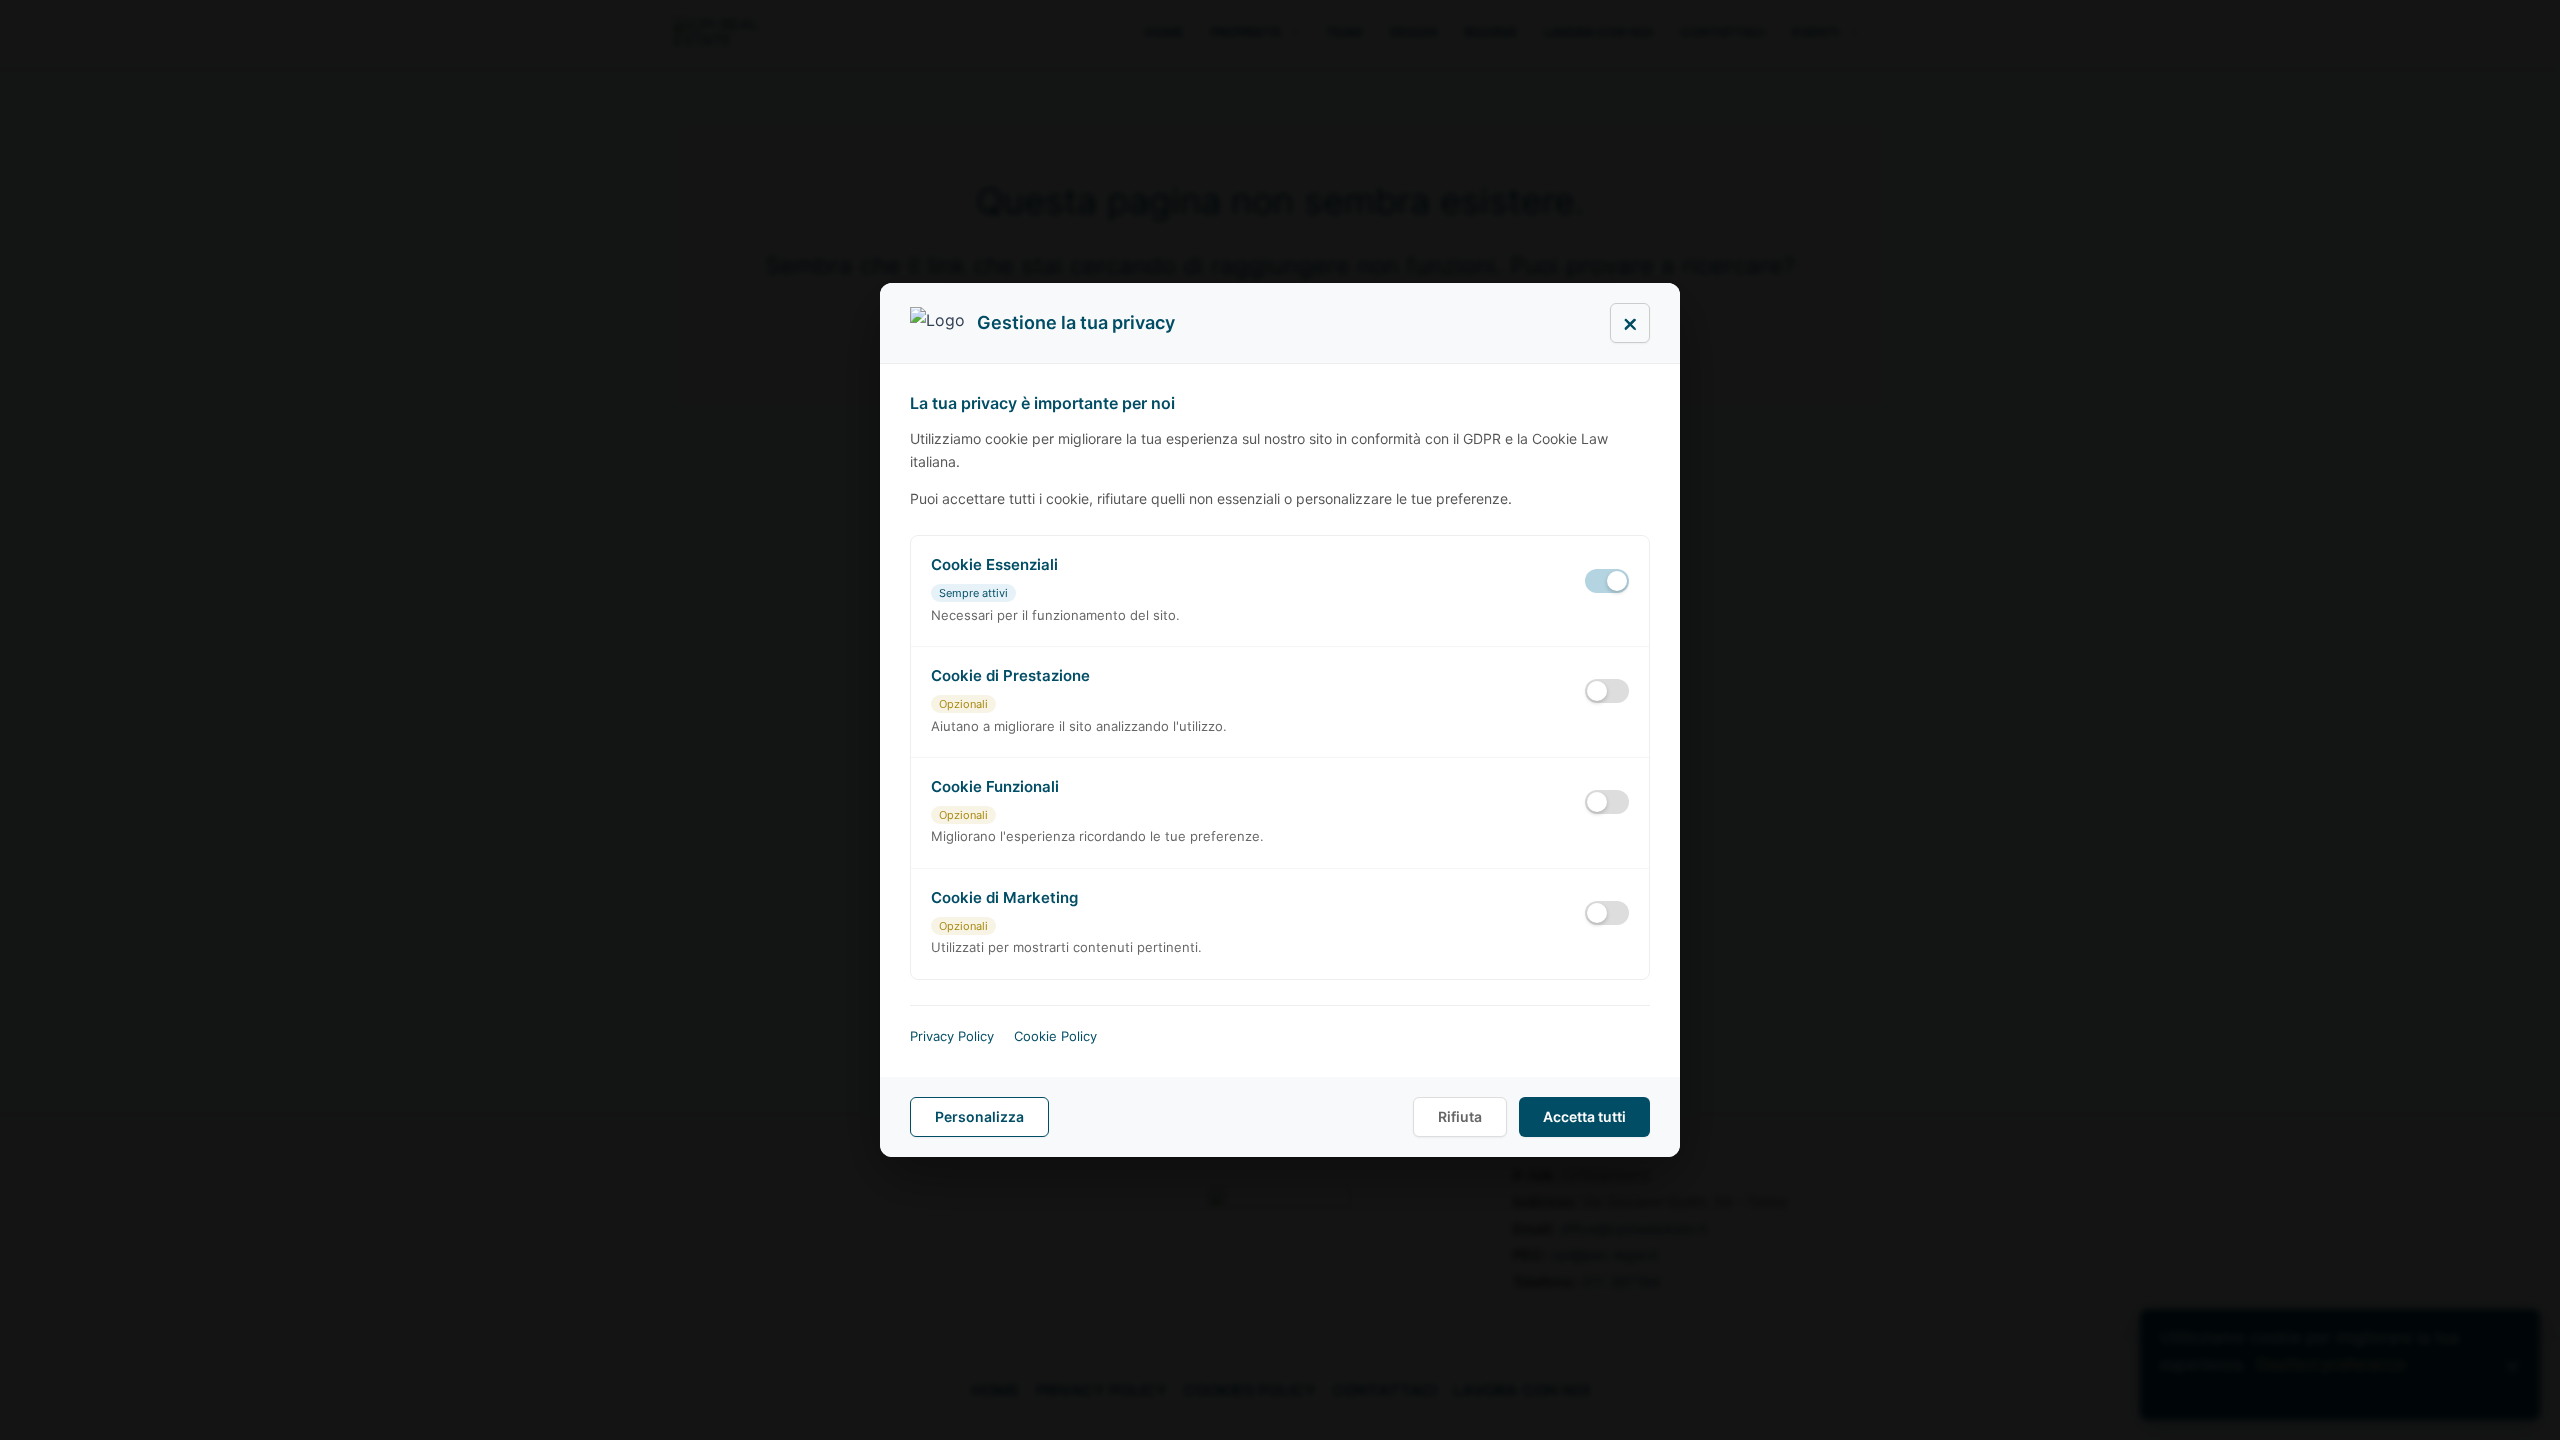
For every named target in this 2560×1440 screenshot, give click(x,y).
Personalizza (979, 1116)
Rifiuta (1460, 1116)
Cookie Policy (1055, 1036)
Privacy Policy (952, 1036)
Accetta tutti (1584, 1116)
